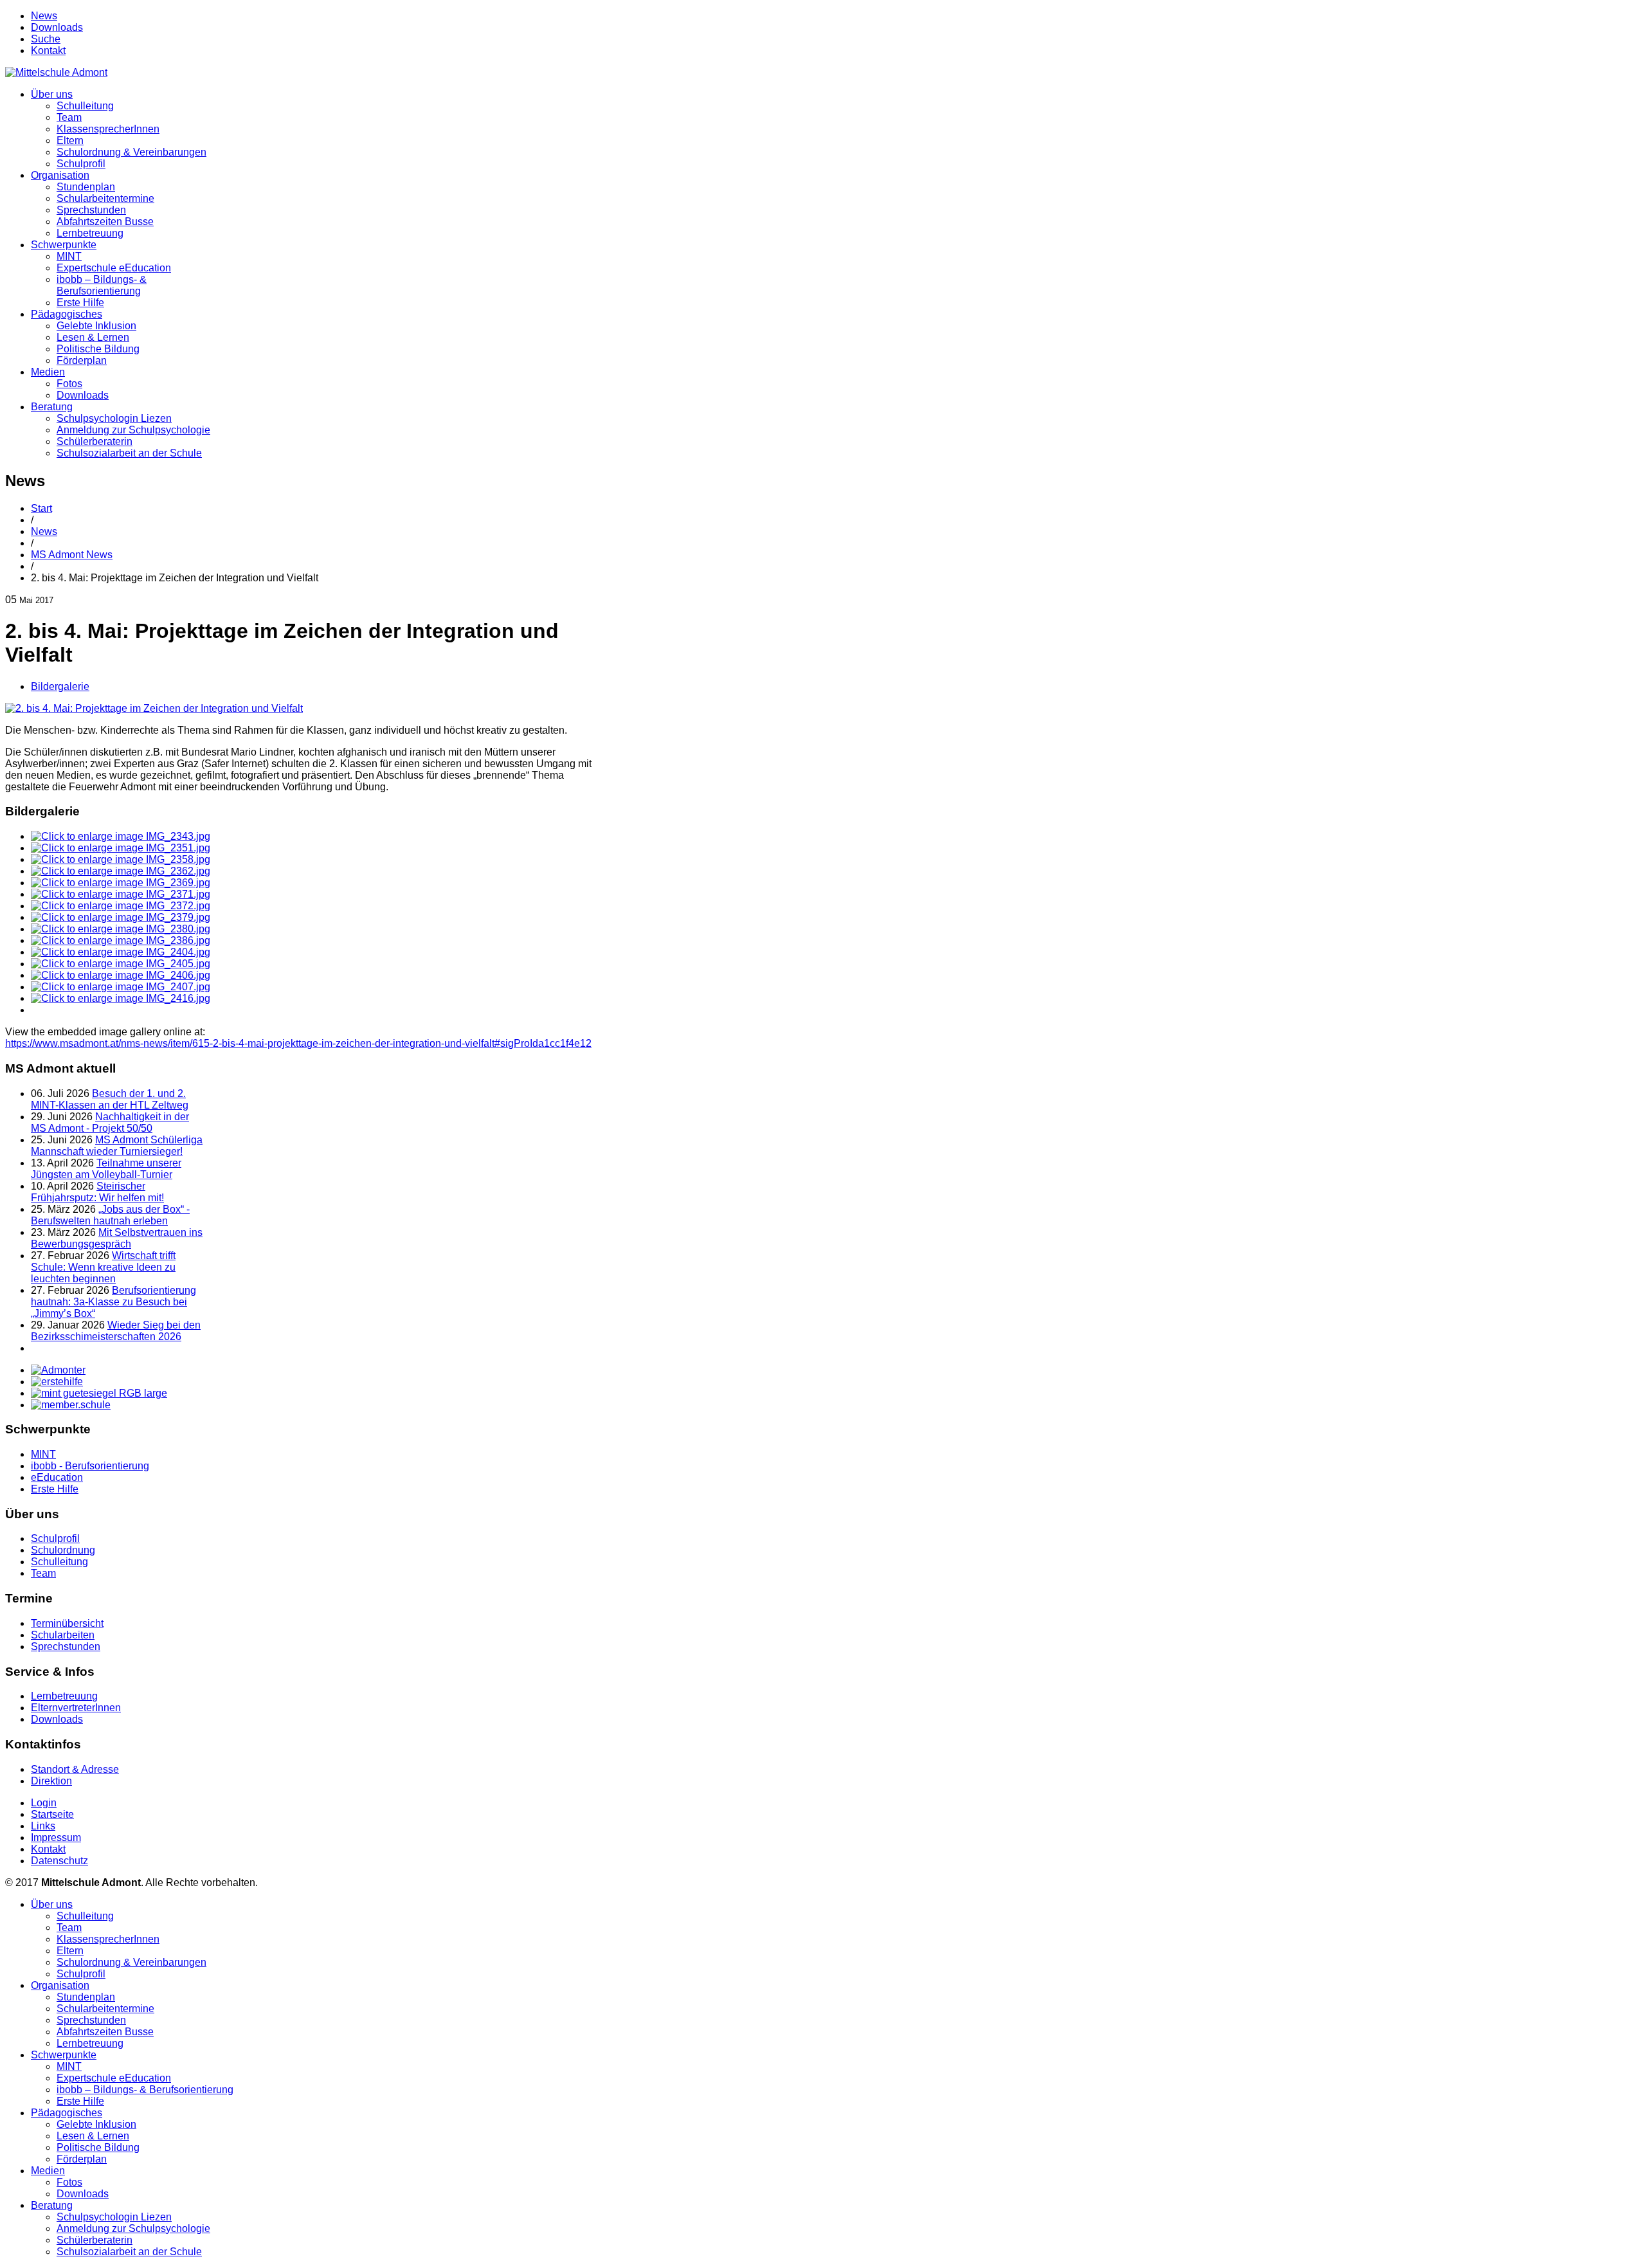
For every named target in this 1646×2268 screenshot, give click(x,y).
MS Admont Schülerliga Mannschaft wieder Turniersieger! (117, 1146)
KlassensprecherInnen (108, 129)
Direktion (51, 1781)
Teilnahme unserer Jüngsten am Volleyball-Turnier (106, 1169)
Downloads (57, 27)
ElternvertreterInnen (76, 1708)
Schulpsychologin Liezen (114, 418)
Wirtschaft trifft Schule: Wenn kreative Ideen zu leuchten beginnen (103, 1267)
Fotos (69, 384)
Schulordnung (63, 1550)
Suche (46, 39)
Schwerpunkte (64, 245)
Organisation (60, 175)
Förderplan (82, 360)
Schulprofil (81, 164)
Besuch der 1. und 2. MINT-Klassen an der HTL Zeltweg (110, 1099)
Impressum (56, 1837)
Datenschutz (59, 1861)
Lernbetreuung (90, 233)
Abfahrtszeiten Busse (105, 222)
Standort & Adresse (75, 1769)
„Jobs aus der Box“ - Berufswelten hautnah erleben (110, 1215)
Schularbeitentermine (105, 198)
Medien (48, 372)
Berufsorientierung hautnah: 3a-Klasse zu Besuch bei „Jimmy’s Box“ (113, 1302)
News (44, 16)
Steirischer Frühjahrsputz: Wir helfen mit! (97, 1192)
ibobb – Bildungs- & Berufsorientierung (102, 285)
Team (69, 117)
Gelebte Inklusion (96, 326)
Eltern (70, 141)
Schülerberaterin (95, 441)
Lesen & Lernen (93, 337)
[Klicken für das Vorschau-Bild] (154, 708)
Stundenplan (86, 187)
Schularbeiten (63, 1635)
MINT (69, 256)
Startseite (52, 1814)
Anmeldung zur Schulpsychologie (133, 430)
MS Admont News (72, 555)
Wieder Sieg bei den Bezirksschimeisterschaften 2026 (116, 1331)
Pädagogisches (67, 314)
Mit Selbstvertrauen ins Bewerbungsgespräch (117, 1238)
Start (41, 508)
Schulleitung (85, 106)
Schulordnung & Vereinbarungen (131, 152)
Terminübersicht (67, 1623)
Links (43, 1826)
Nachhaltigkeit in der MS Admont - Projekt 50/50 (110, 1122)
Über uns (52, 94)
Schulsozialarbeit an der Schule (129, 453)
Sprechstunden (91, 210)
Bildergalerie (60, 686)
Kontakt (48, 50)
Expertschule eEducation (114, 268)
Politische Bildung (98, 349)
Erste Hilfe (80, 303)
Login (44, 1803)
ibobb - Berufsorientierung (90, 1466)
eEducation (57, 1477)
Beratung (52, 407)
